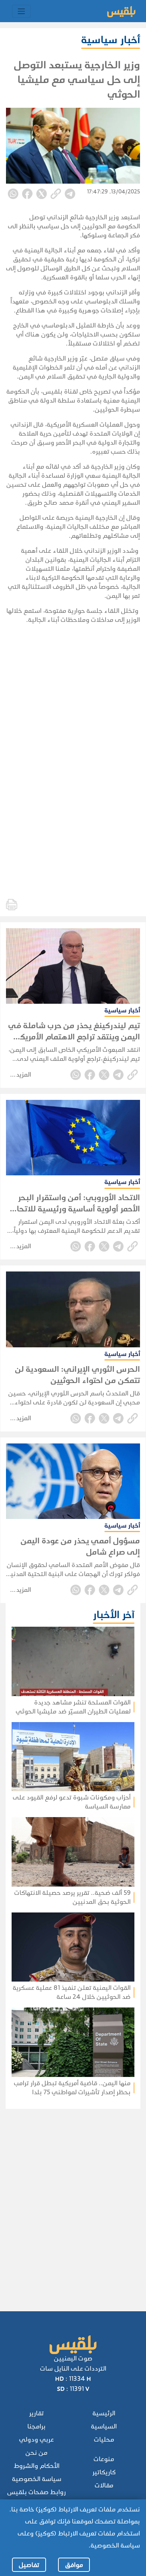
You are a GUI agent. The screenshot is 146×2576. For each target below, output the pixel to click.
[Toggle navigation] (21, 11)
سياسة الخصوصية (37, 2479)
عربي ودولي (36, 2440)
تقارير (36, 2413)
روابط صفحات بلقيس (36, 2492)
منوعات (104, 2459)
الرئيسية (104, 2413)
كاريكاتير (104, 2472)
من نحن (36, 2453)
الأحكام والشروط (37, 2466)
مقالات (104, 2485)
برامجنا (36, 2426)
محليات (104, 2440)
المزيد (24, 1075)
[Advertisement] (72, 2200)
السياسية (104, 2426)
